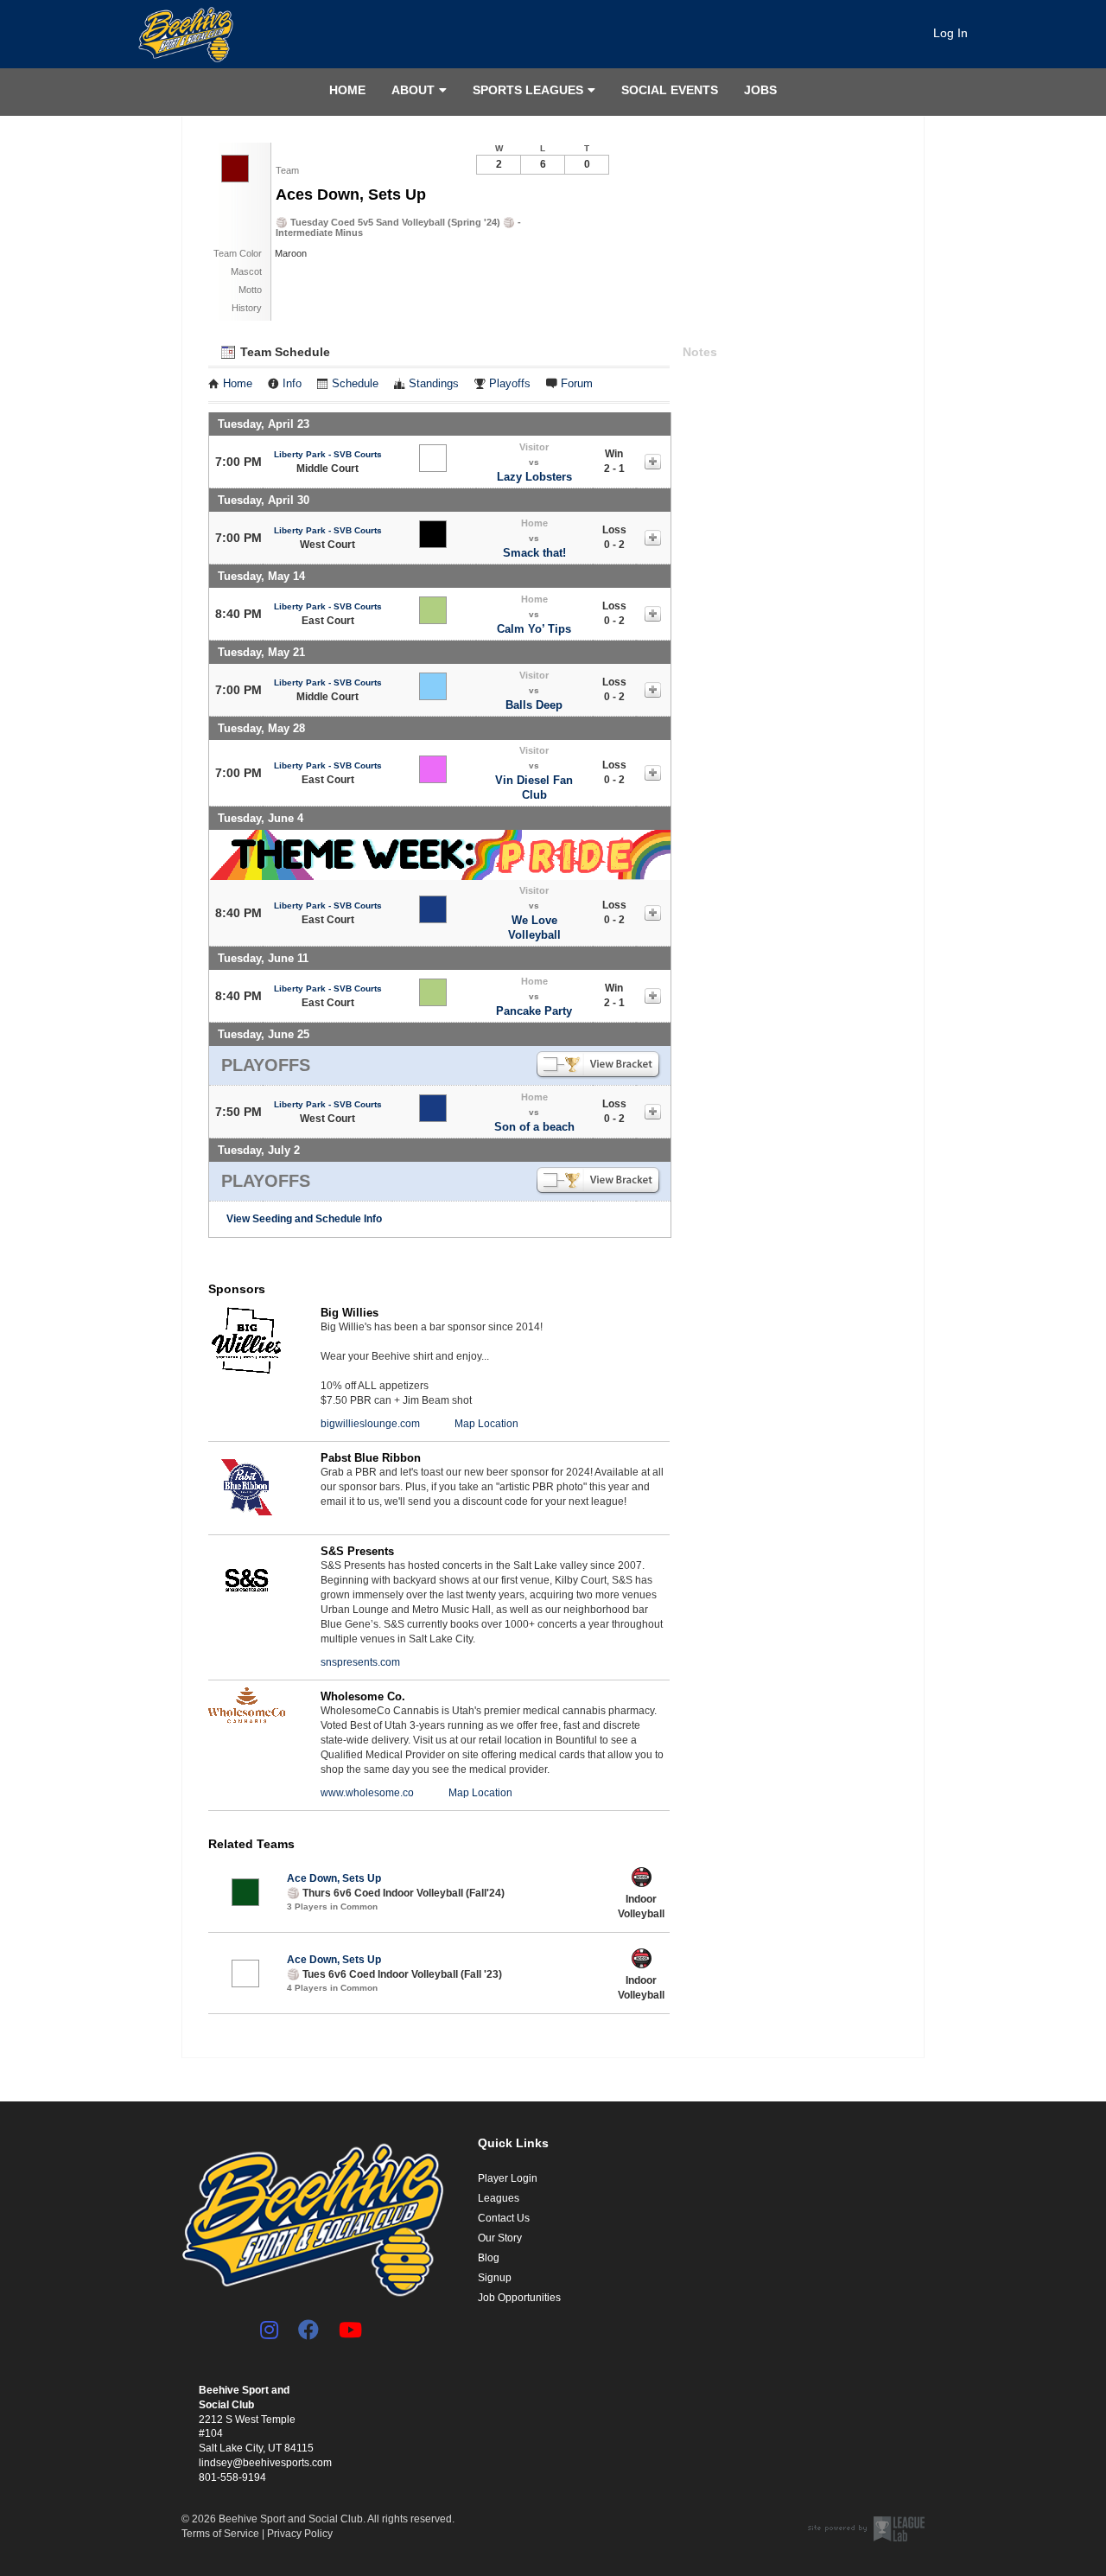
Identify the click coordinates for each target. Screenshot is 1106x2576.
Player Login (508, 2178)
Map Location (486, 1424)
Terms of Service (220, 2534)
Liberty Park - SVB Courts (328, 454)
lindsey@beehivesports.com (265, 2463)
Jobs (760, 90)
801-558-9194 (232, 2477)
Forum (577, 384)
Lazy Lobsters (534, 477)
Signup (495, 2278)
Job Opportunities (519, 2298)
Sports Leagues (528, 90)
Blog (489, 2258)
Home (347, 90)
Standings (434, 384)
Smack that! (534, 553)
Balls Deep (534, 705)
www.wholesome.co (367, 1793)
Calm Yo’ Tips (534, 629)
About (413, 90)
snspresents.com (360, 1662)
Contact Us (504, 2218)
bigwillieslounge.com (370, 1424)
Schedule (355, 384)
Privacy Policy (300, 2534)
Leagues (499, 2198)
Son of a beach (534, 1127)
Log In (950, 33)
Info (292, 384)
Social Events (670, 90)
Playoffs (510, 384)
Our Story (500, 2238)
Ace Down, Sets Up (334, 1878)
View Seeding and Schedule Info (304, 1219)
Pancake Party (534, 1011)
